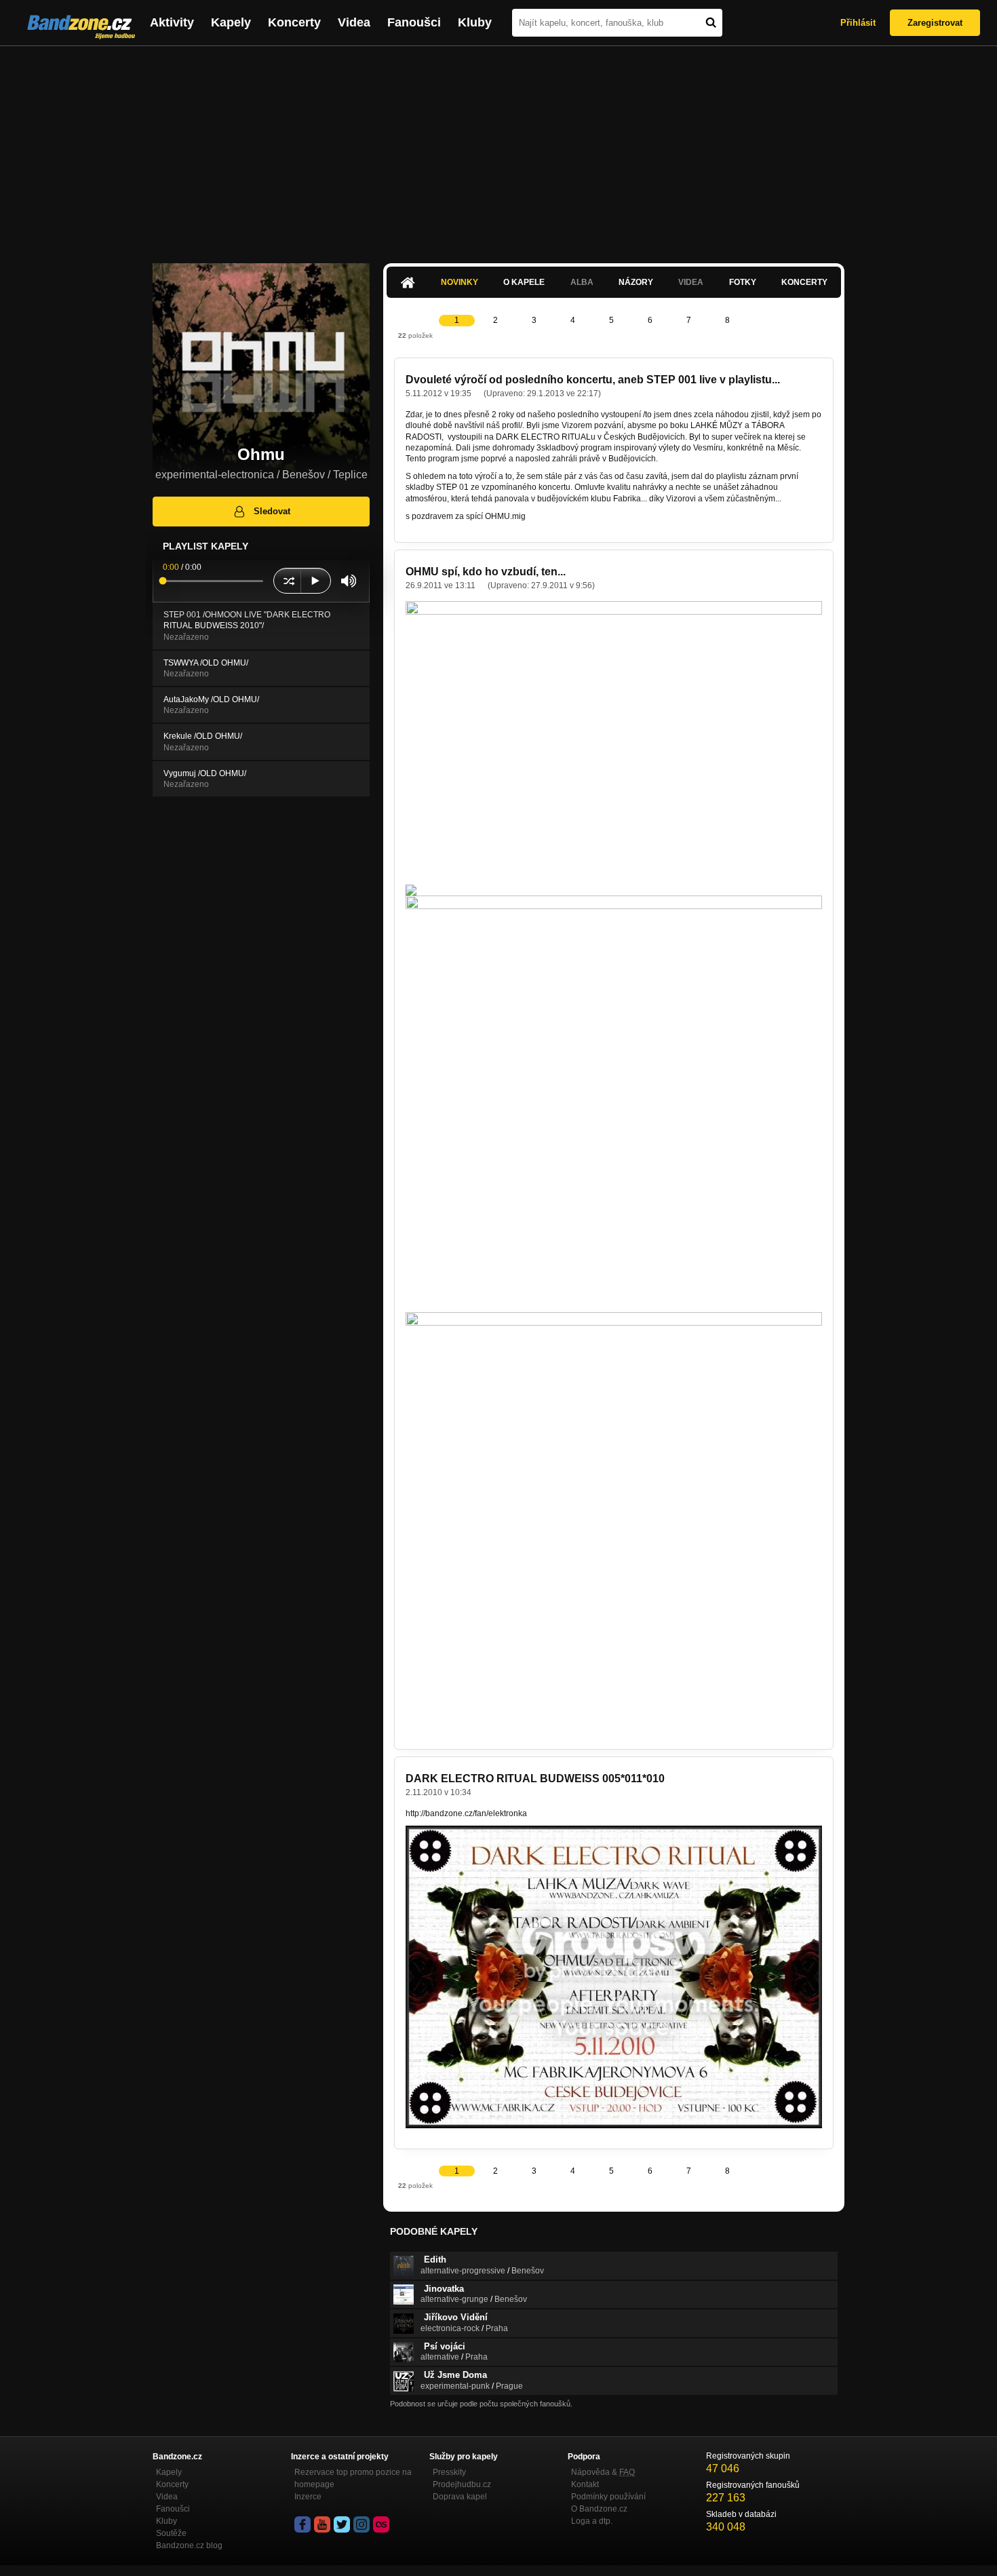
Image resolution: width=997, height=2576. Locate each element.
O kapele (524, 282)
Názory (636, 282)
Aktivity (172, 22)
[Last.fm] (381, 2524)
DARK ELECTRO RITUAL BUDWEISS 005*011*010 (535, 1779)
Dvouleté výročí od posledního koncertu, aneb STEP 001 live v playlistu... (593, 380)
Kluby (475, 22)
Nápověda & (603, 2472)
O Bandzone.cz (599, 2509)
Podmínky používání (608, 2497)
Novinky (460, 282)
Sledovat (272, 511)
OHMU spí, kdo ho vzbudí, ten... (486, 572)
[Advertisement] (498, 148)
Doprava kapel (460, 2497)
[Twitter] (342, 2524)
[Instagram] (361, 2524)
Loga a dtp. (592, 2521)
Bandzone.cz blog (189, 2545)
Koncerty (294, 22)
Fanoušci (414, 22)
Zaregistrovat (935, 23)
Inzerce (308, 2497)
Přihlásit (858, 23)
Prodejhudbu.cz (462, 2484)
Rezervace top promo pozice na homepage (353, 2478)
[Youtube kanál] (322, 2524)
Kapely (231, 22)
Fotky (743, 282)
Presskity (449, 2472)
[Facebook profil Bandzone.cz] (302, 2524)
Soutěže (171, 2533)
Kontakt (585, 2484)
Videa (354, 22)
